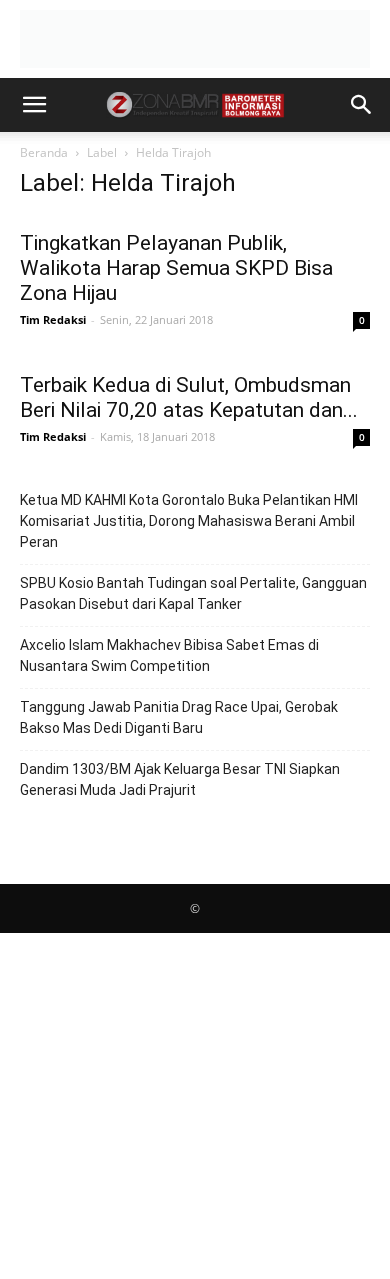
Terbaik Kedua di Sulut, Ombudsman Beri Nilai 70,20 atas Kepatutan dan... (189, 397)
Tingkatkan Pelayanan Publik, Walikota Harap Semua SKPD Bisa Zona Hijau (176, 268)
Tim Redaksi (53, 319)
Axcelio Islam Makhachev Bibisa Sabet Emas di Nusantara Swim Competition (169, 655)
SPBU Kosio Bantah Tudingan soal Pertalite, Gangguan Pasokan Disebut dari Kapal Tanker (193, 593)
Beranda (44, 152)
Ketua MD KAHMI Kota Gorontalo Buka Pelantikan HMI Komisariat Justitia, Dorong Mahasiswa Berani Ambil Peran (189, 521)
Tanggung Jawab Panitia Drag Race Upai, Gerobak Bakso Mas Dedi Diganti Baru (179, 717)
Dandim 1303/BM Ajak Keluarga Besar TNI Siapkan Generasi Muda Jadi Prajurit (180, 779)
